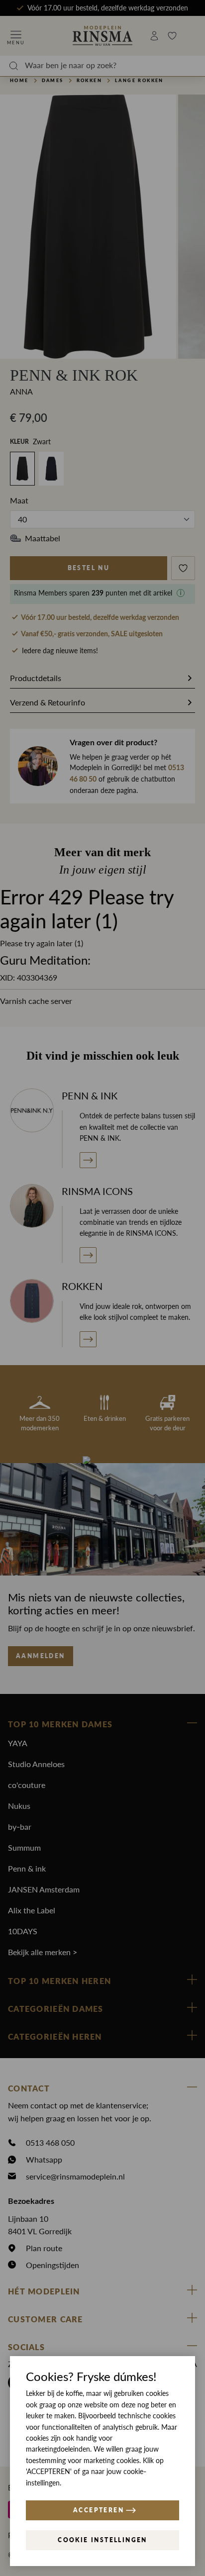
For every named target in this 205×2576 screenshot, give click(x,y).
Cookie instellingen (102, 2540)
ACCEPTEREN (99, 2510)
